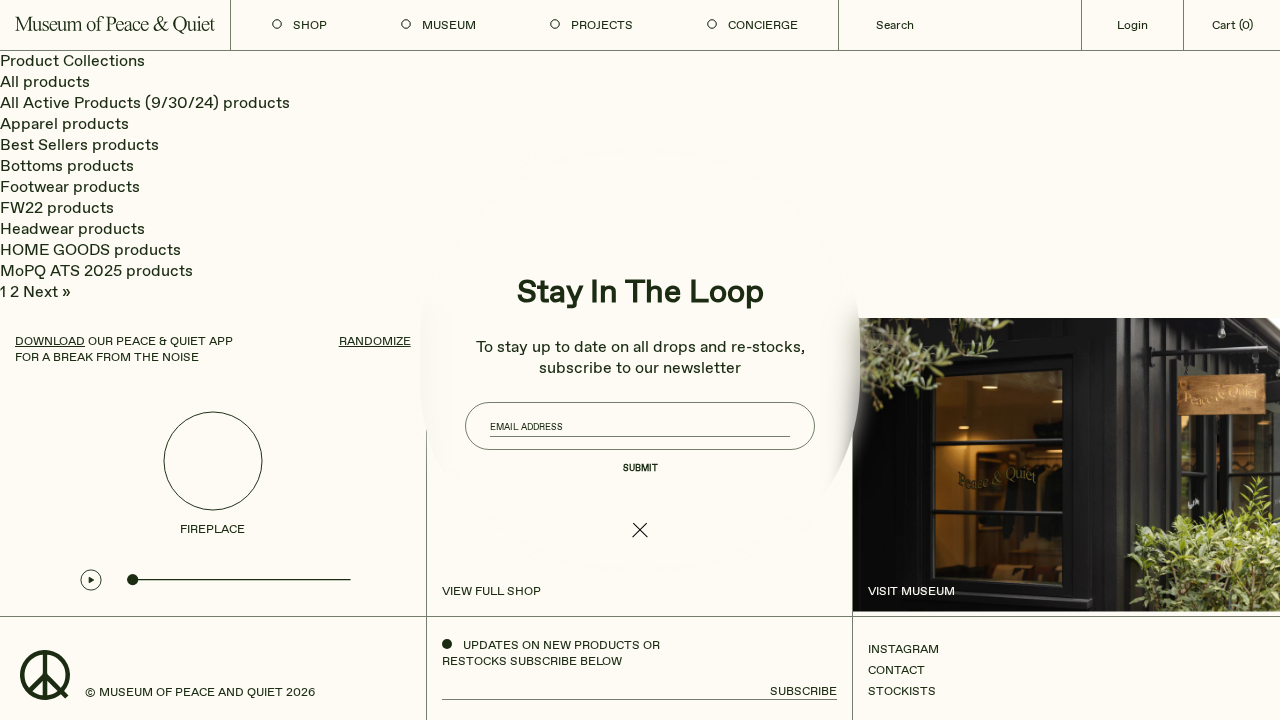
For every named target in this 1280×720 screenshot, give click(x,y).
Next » (47, 291)
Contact (896, 670)
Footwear (34, 186)
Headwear (37, 228)
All (9, 81)
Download (50, 341)
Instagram (903, 649)
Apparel (29, 123)
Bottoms (31, 165)
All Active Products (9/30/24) (109, 102)
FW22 (21, 207)
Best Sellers (44, 144)
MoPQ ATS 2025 (61, 270)
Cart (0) (1232, 25)
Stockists (902, 691)
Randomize (375, 341)
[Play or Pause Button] (91, 580)
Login (1132, 25)
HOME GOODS (55, 249)
